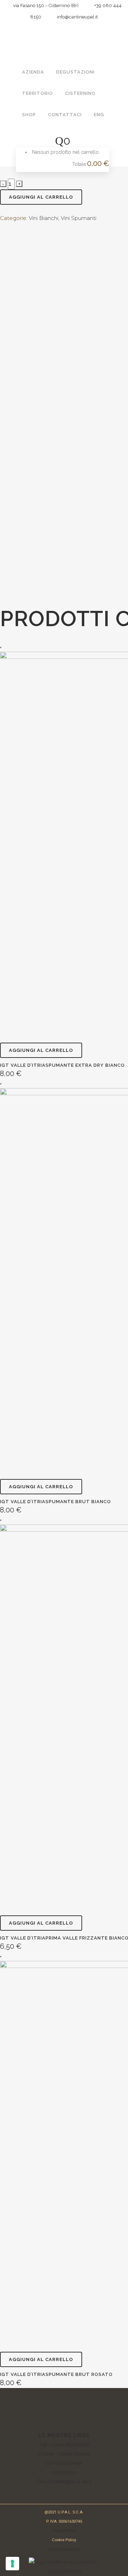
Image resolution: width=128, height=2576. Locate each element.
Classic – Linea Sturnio (64, 2454)
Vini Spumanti (79, 218)
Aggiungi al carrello (41, 197)
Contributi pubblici (64, 2549)
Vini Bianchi (44, 218)
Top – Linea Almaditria (64, 2445)
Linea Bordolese (64, 2463)
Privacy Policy (64, 2531)
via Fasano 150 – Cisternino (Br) (44, 6)
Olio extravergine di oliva (64, 2481)
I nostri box (64, 2472)
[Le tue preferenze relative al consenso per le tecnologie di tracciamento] (12, 2564)
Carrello (40, 164)
